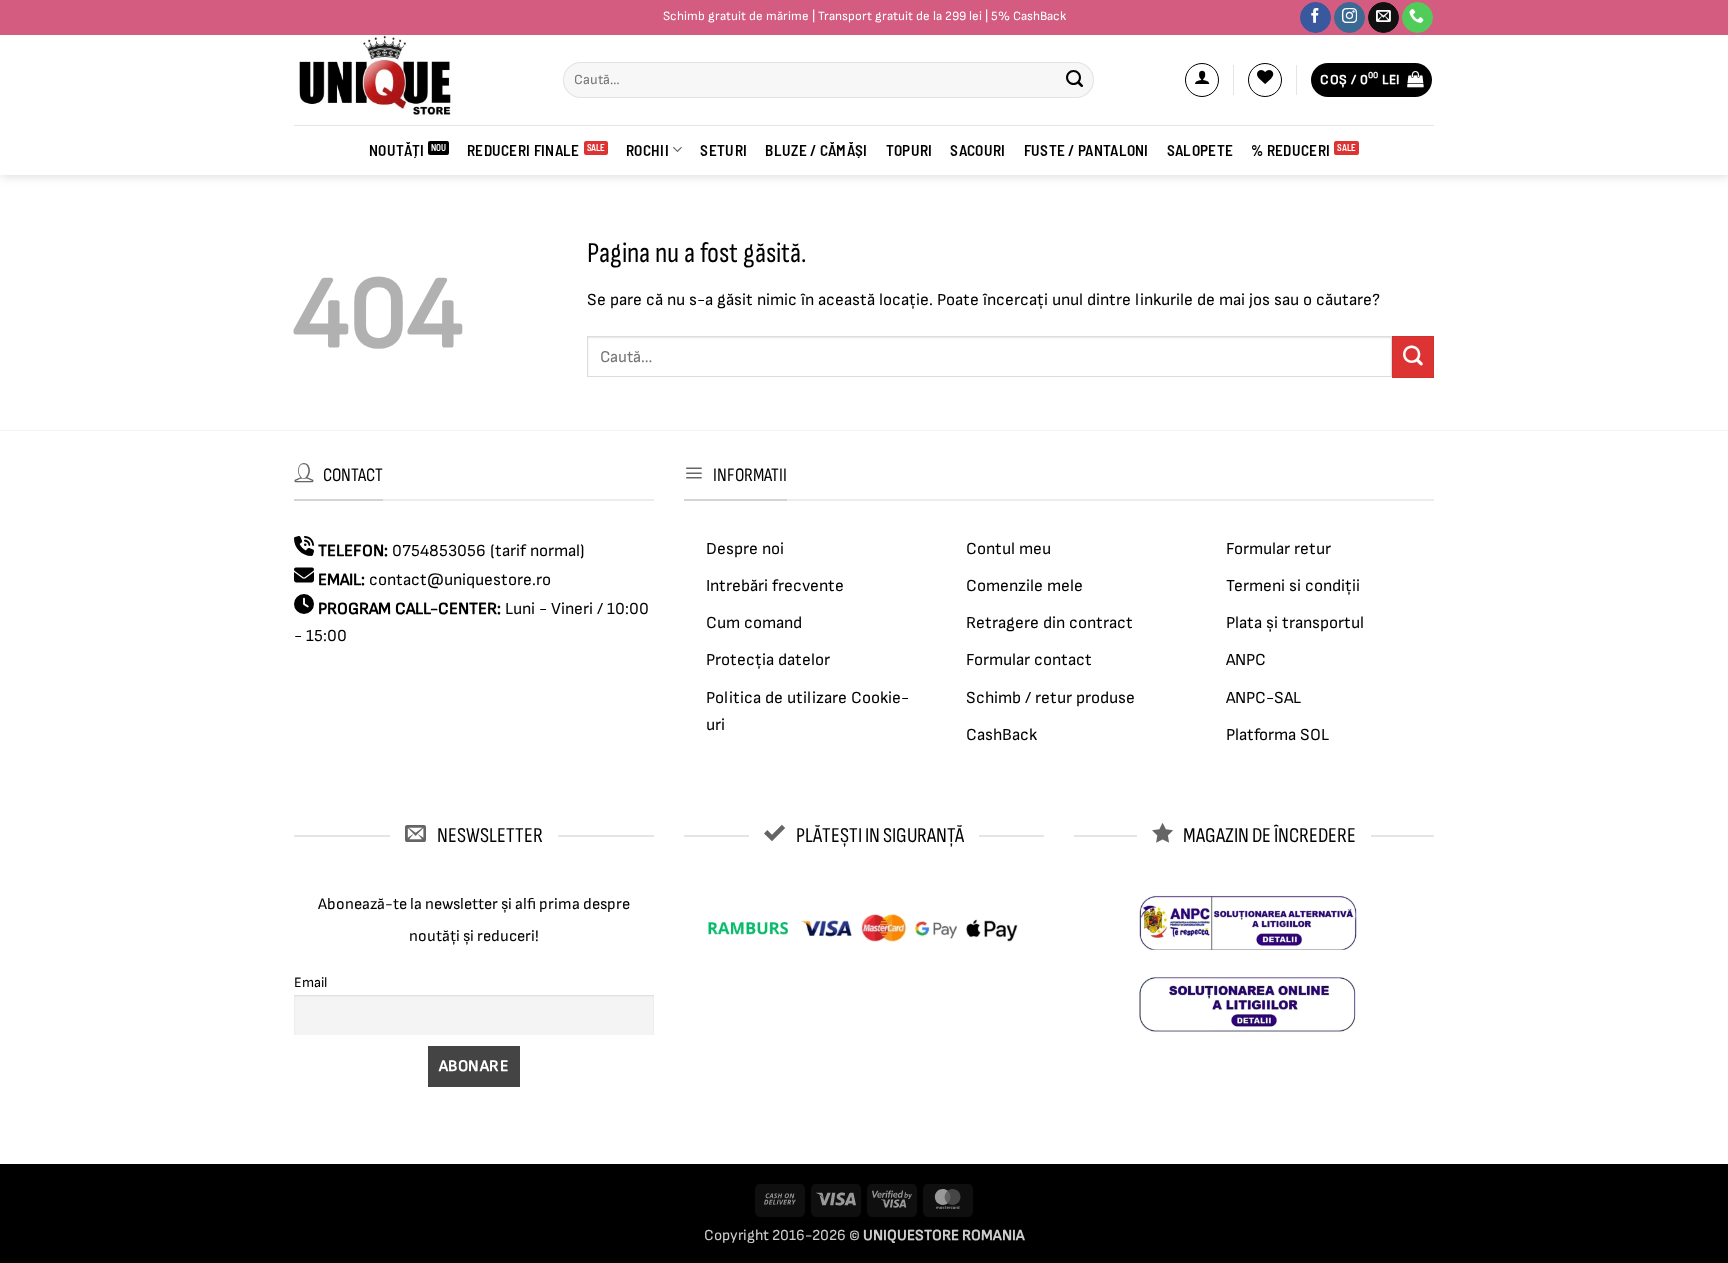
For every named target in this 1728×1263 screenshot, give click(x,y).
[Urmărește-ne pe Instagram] (1349, 18)
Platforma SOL (1277, 735)
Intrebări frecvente (775, 586)
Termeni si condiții (1293, 586)
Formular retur (1278, 549)
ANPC (1246, 660)
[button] (1202, 80)
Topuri (909, 150)
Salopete (1200, 150)
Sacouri (977, 150)
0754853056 (439, 551)
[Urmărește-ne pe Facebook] (1315, 18)
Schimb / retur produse (1050, 698)
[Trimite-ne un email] (1383, 18)
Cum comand (754, 623)
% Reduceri (1290, 150)
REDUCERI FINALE (523, 150)
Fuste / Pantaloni (1086, 150)
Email (310, 982)
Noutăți (396, 150)
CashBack (1001, 735)
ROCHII (647, 150)
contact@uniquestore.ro (460, 580)
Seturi (723, 150)
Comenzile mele (1024, 586)
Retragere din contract (1049, 623)
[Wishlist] (1265, 80)
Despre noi (745, 549)
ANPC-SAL (1263, 698)
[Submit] (1074, 80)
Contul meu (1008, 549)
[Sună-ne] (1417, 18)
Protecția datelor (768, 660)
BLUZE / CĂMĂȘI (816, 150)
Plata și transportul (1295, 623)
